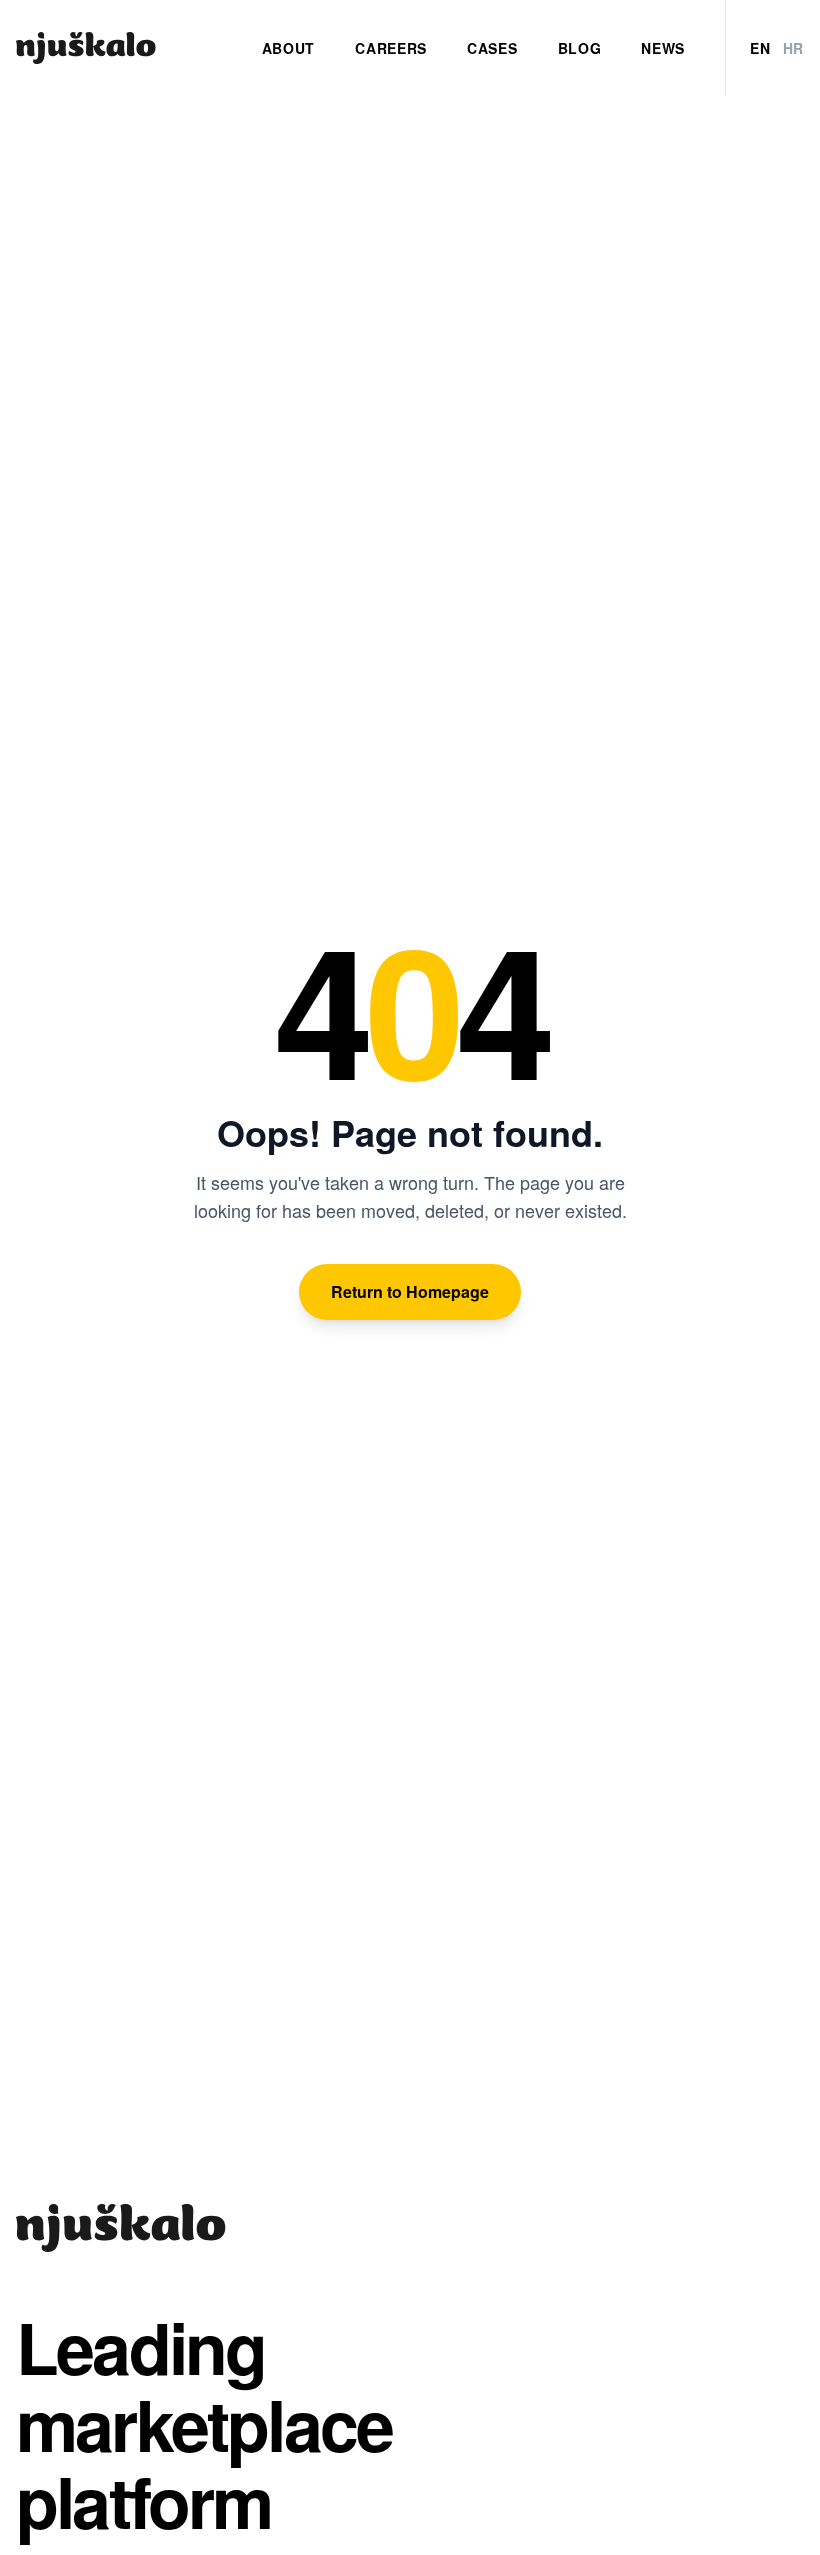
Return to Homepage (410, 1291)
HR (793, 48)
